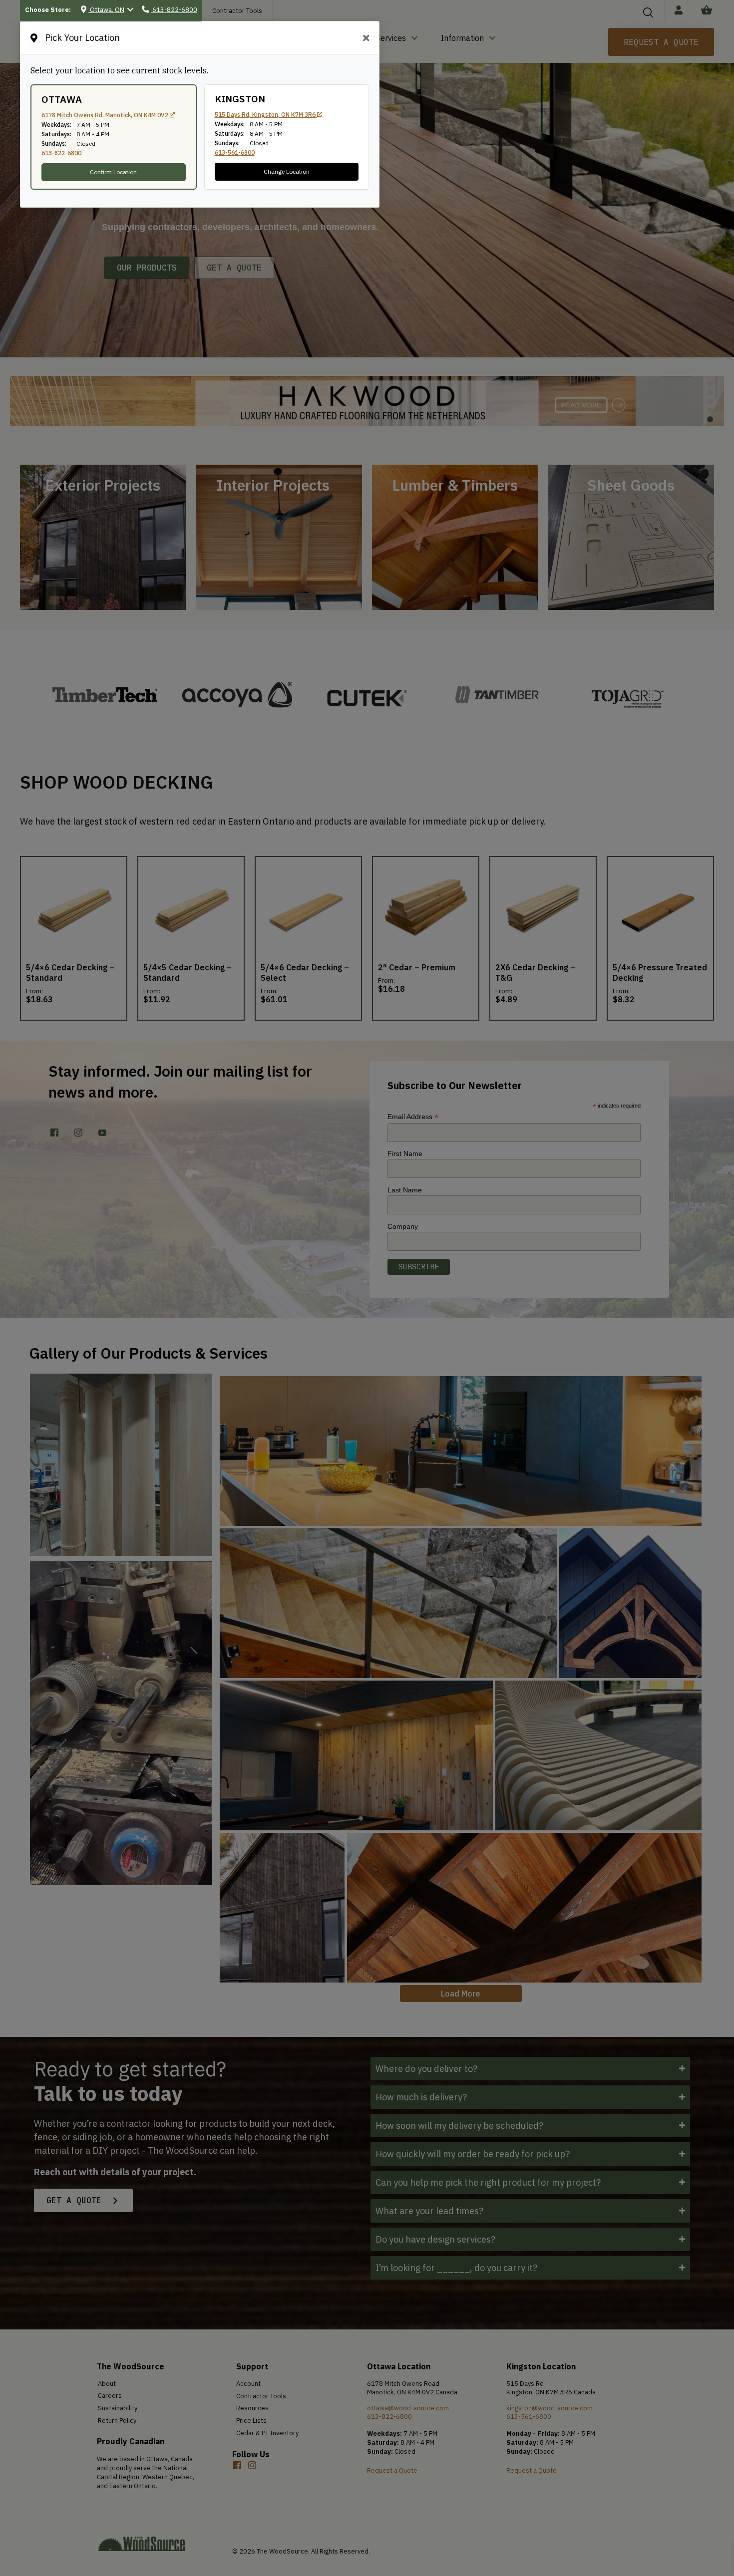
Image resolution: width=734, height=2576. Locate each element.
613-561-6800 (235, 152)
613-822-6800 (61, 153)
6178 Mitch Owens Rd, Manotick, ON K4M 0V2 (106, 115)
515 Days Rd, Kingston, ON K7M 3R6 (266, 115)
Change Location (287, 171)
